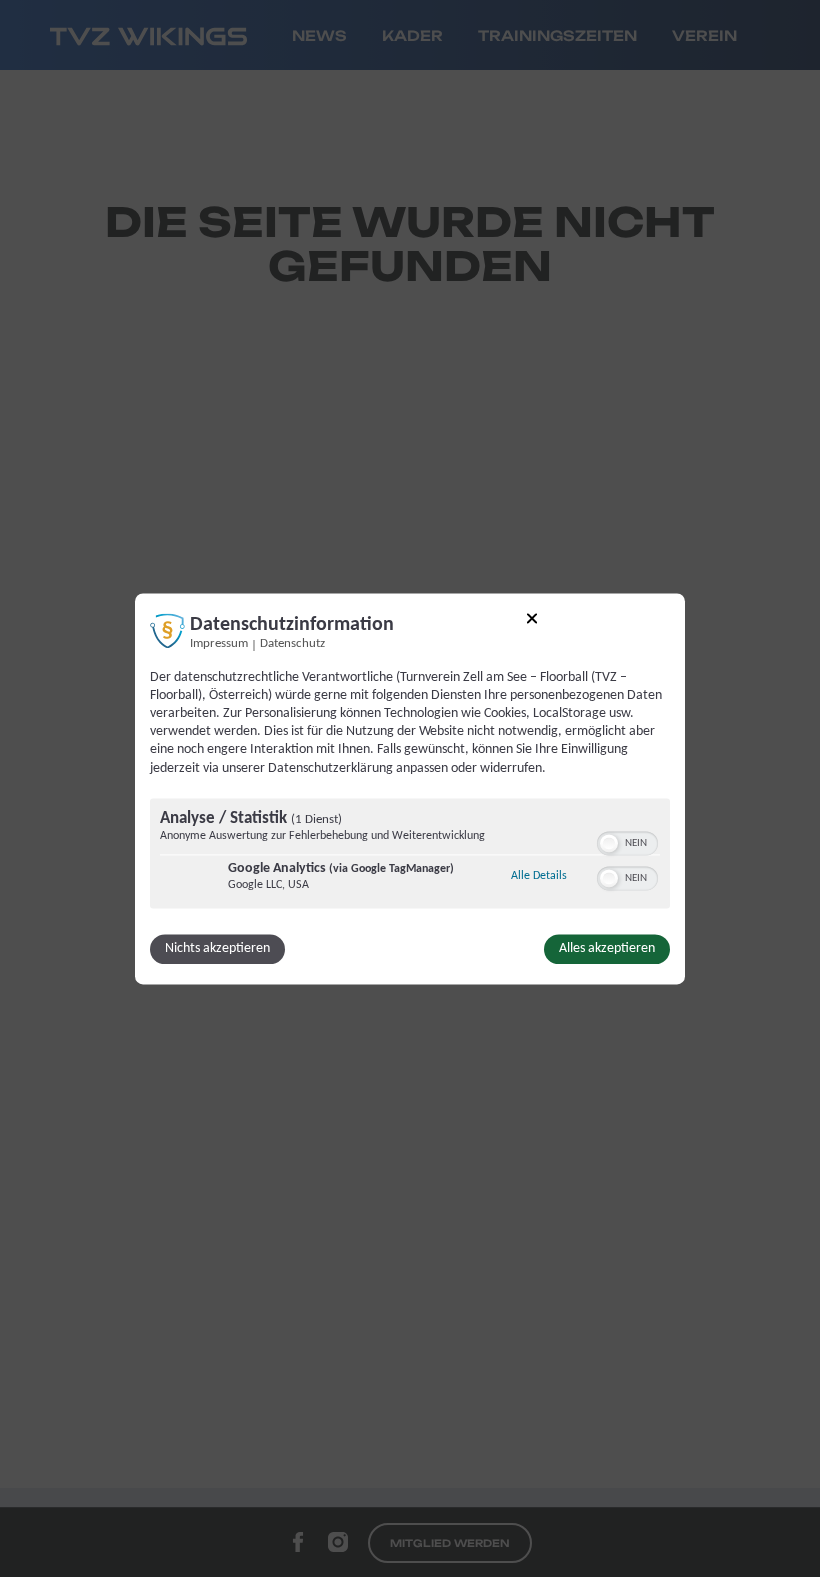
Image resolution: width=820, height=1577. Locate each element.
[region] (410, 855)
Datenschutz (292, 644)
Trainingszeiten (557, 35)
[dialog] (410, 788)
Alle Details (539, 875)
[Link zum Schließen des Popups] (532, 621)
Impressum (219, 644)
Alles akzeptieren (607, 948)
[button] (609, 843)
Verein (704, 35)
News (319, 35)
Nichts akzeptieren (217, 948)
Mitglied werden (450, 1543)
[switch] (627, 841)
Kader (412, 35)
